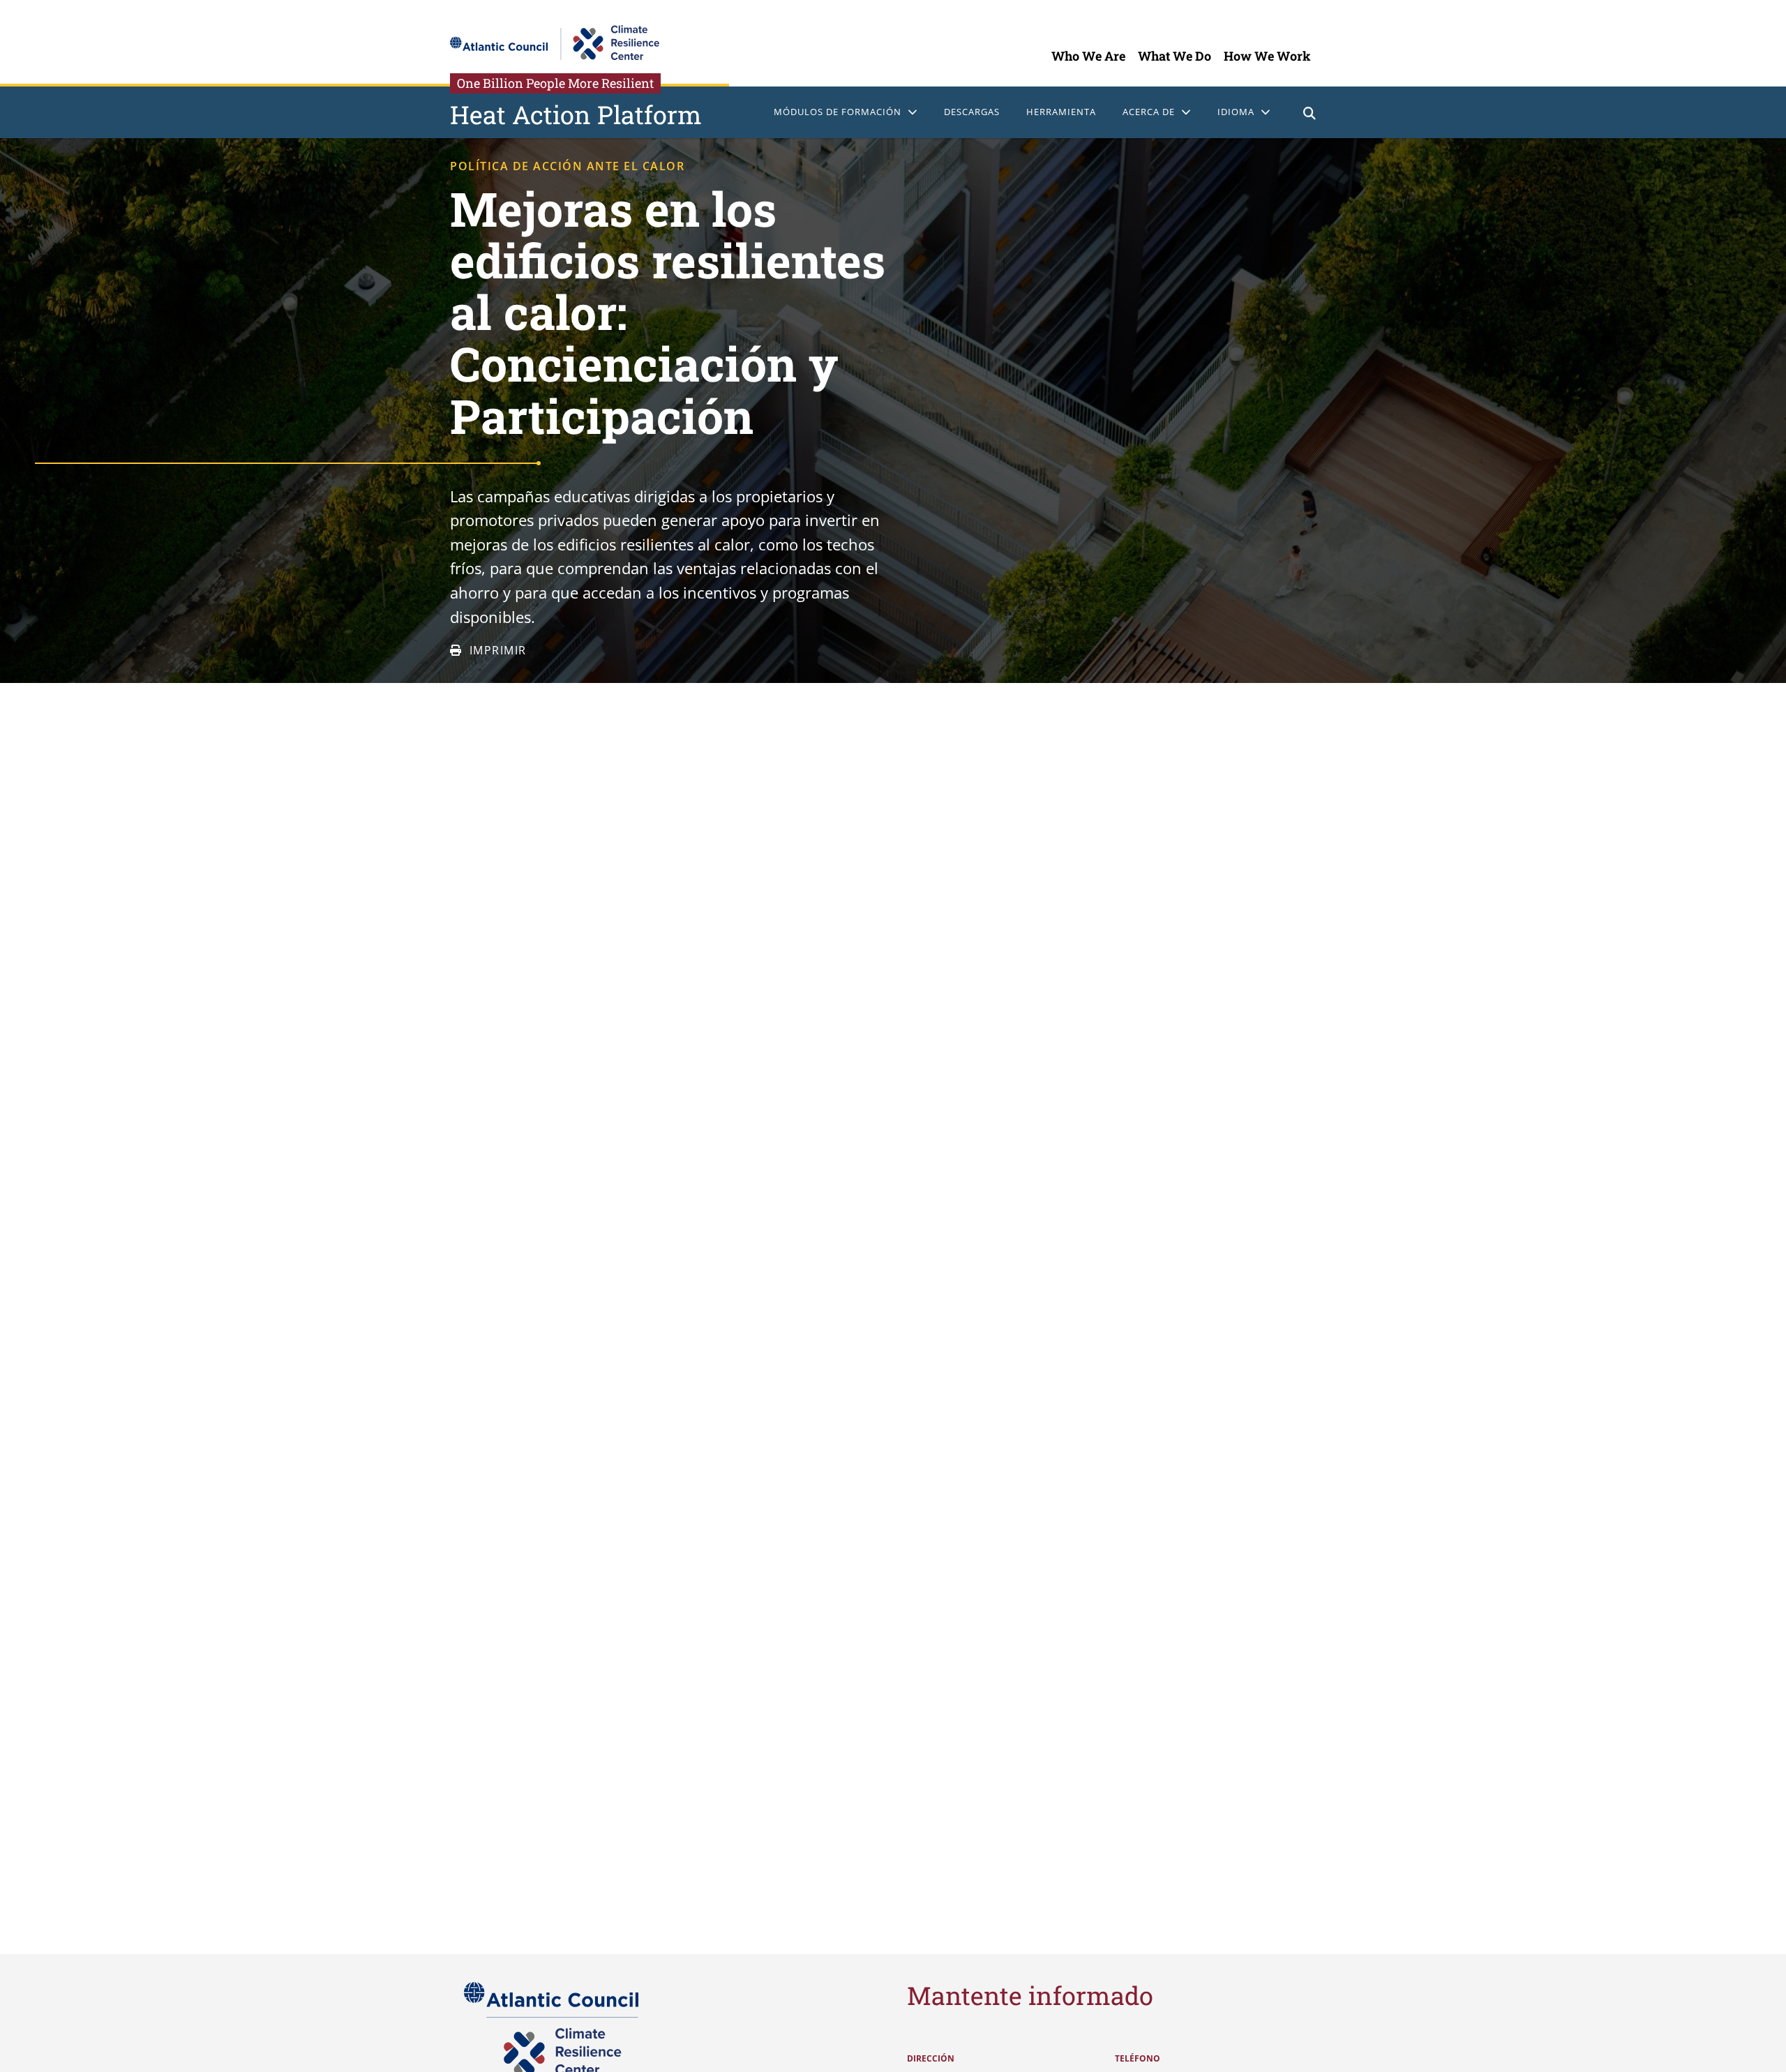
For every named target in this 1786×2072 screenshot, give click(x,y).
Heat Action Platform (576, 114)
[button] (1310, 115)
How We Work (1267, 56)
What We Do (1175, 56)
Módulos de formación (838, 112)
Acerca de (1149, 112)
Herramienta (1061, 112)
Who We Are (1088, 56)
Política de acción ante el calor (567, 166)
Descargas (972, 112)
